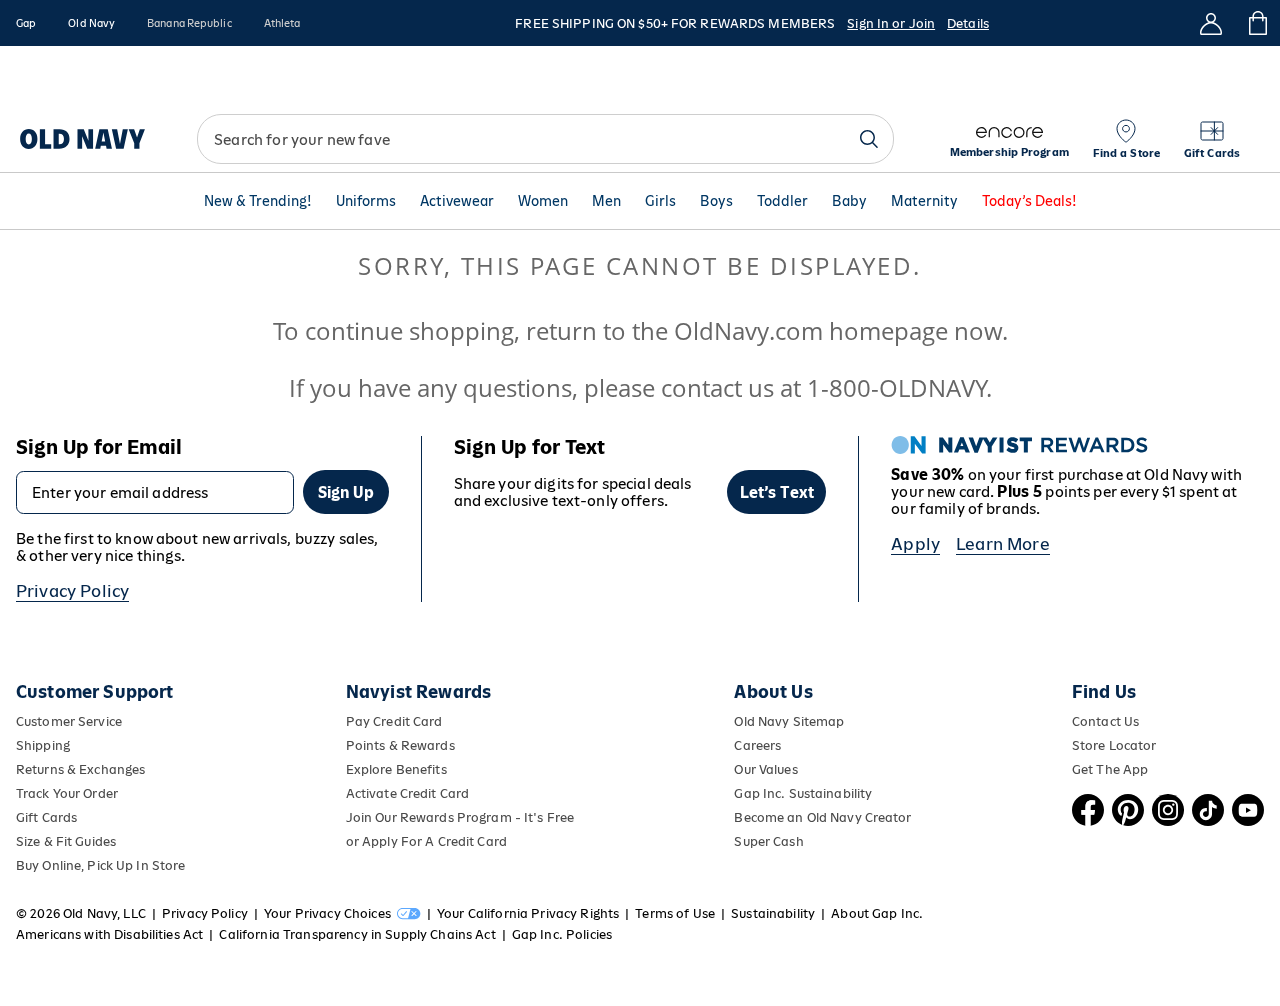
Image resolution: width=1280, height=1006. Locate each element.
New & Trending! (258, 201)
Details (968, 23)
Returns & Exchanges (80, 769)
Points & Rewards (400, 745)
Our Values (765, 769)
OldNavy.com (748, 330)
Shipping (43, 745)
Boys (716, 201)
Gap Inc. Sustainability (803, 793)
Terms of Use (675, 913)
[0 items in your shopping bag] (1256, 23)
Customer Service (69, 721)
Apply (915, 544)
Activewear (457, 201)
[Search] (869, 139)
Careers (757, 745)
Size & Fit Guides (66, 841)
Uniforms (366, 201)
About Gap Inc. (877, 913)
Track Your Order (67, 793)
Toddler (782, 201)
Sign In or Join (891, 23)
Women (543, 201)
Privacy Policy (72, 591)
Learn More (1003, 544)
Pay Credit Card (394, 721)
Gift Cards (46, 817)
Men (606, 201)
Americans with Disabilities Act (109, 934)
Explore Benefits (396, 769)
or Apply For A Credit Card (426, 841)
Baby (849, 201)
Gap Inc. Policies (562, 934)
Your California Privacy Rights (528, 913)
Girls (660, 201)
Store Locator (1114, 745)
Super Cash (768, 841)
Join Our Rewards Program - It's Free (460, 817)
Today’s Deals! (1029, 201)
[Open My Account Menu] (1211, 23)
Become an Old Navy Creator (822, 817)
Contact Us (1105, 721)
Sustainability (773, 913)
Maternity (924, 201)
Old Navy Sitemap (789, 721)
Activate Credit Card (407, 793)
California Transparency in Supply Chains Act (357, 934)
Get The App (1110, 769)
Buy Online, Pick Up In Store (100, 865)
